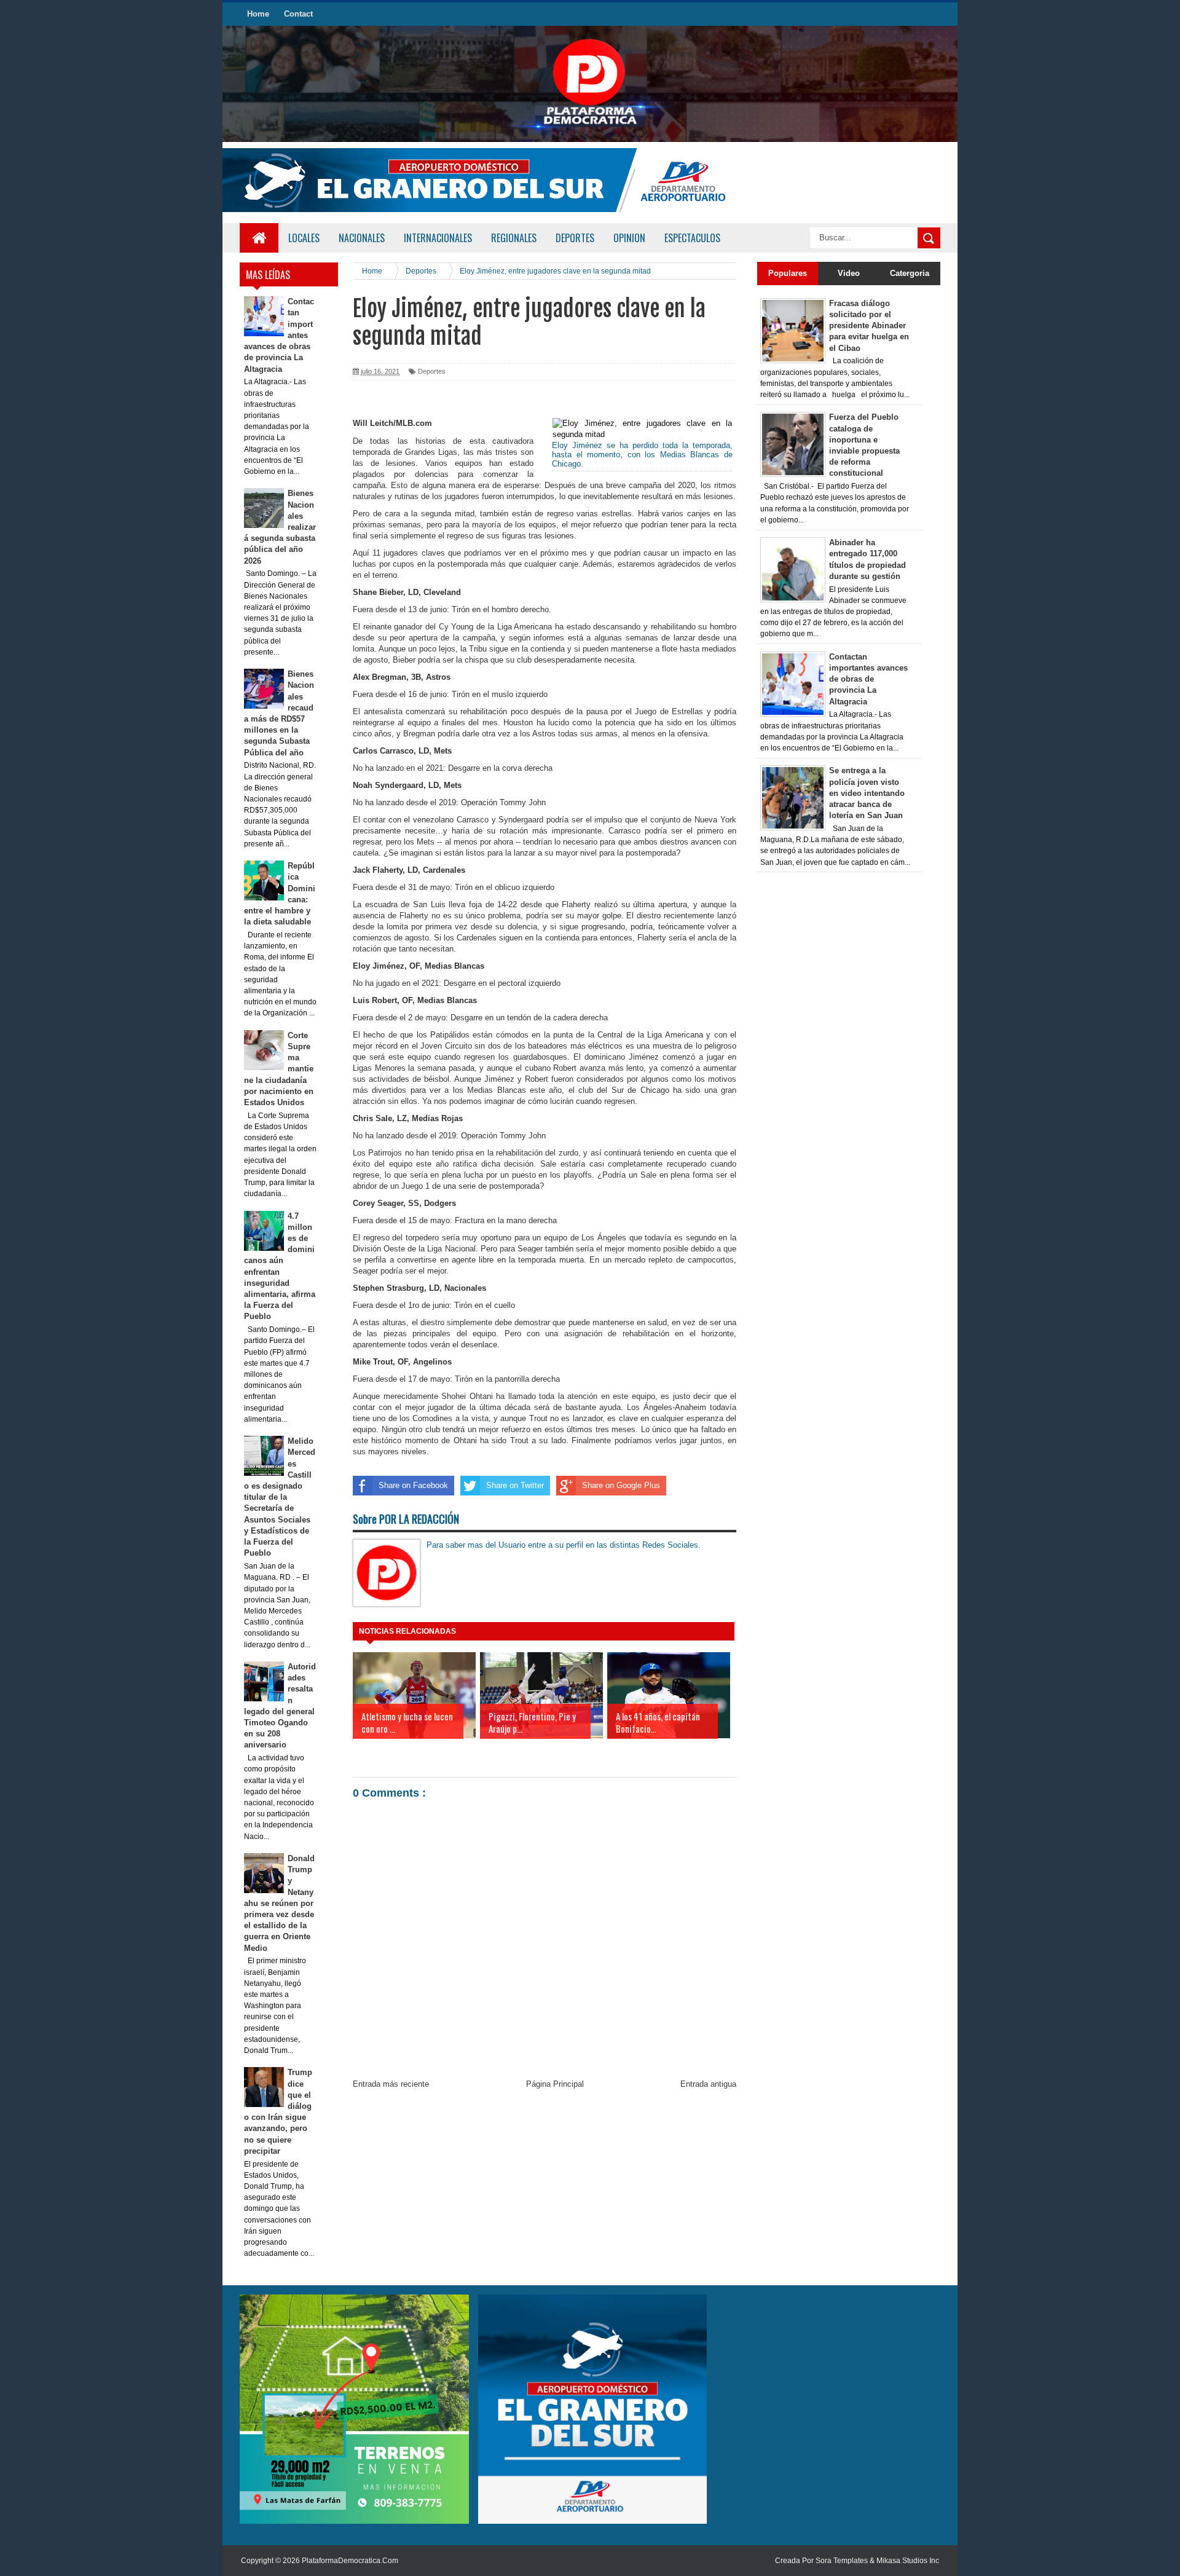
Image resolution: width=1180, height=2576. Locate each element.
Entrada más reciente (391, 2084)
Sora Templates (842, 2561)
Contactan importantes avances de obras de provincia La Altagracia (868, 679)
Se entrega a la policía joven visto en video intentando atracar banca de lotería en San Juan (867, 793)
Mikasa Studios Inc (908, 2561)
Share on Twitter (515, 1485)
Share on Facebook (413, 1485)
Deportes (432, 371)
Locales (304, 238)
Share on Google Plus (621, 1485)
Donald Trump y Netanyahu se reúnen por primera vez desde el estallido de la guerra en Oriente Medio (280, 1903)
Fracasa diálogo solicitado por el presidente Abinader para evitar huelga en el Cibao (869, 326)
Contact (298, 14)
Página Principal (555, 2084)
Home (258, 14)
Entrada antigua (708, 2084)
